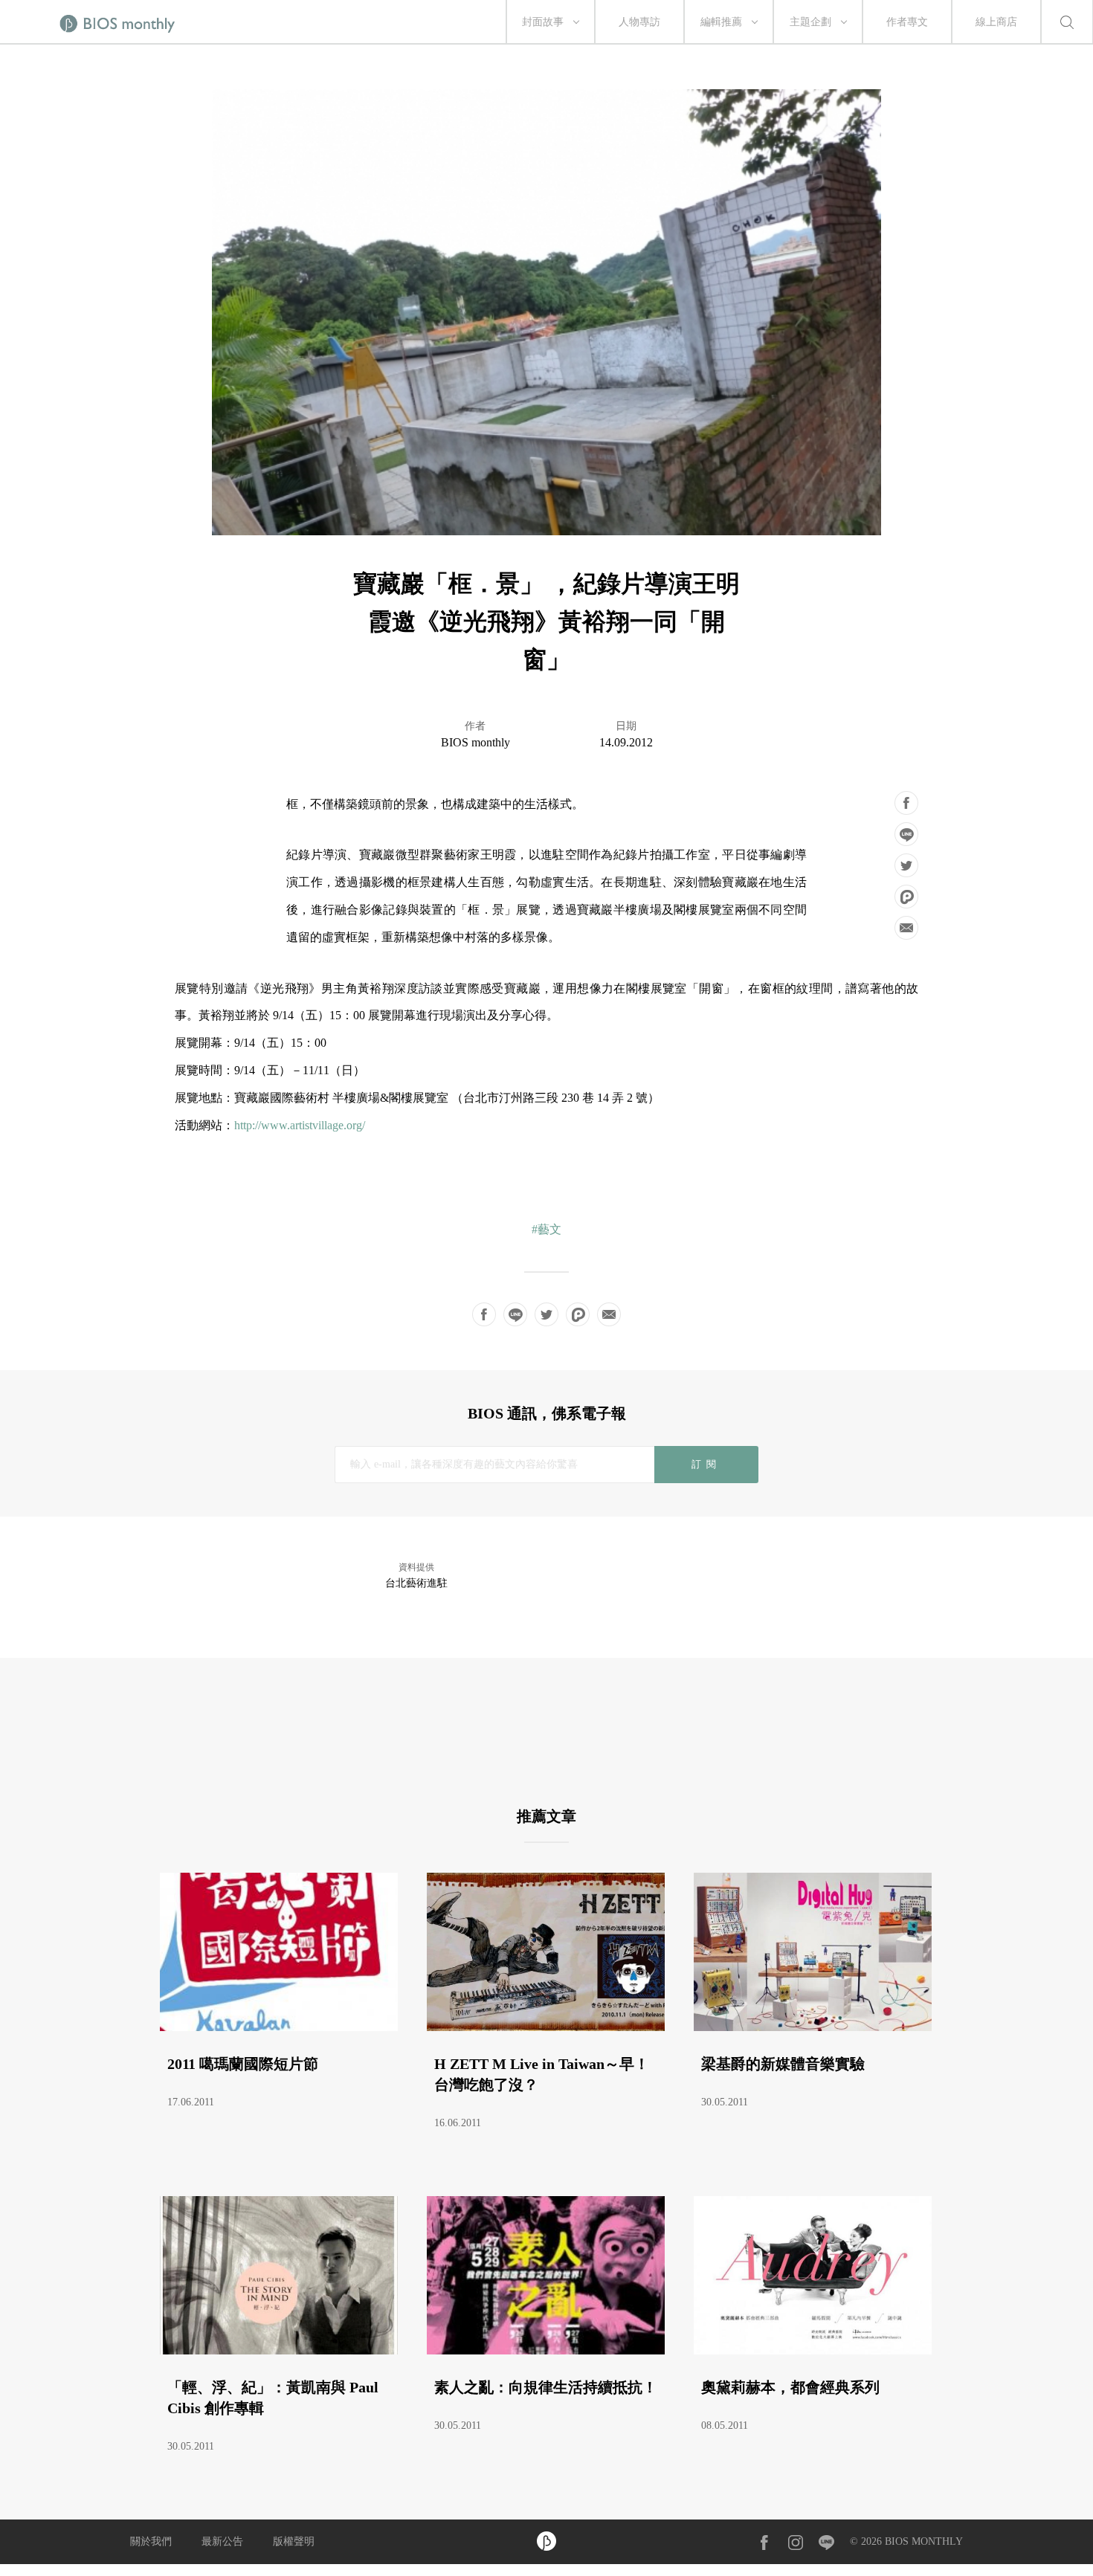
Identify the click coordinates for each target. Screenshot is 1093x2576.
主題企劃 (810, 22)
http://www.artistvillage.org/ (300, 1125)
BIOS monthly (475, 742)
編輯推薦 (721, 22)
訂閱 (706, 1464)
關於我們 (151, 2541)
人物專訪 (639, 22)
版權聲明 (294, 2541)
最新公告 (222, 2541)
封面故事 (543, 22)
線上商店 (996, 22)
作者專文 (907, 22)
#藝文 (546, 1229)
